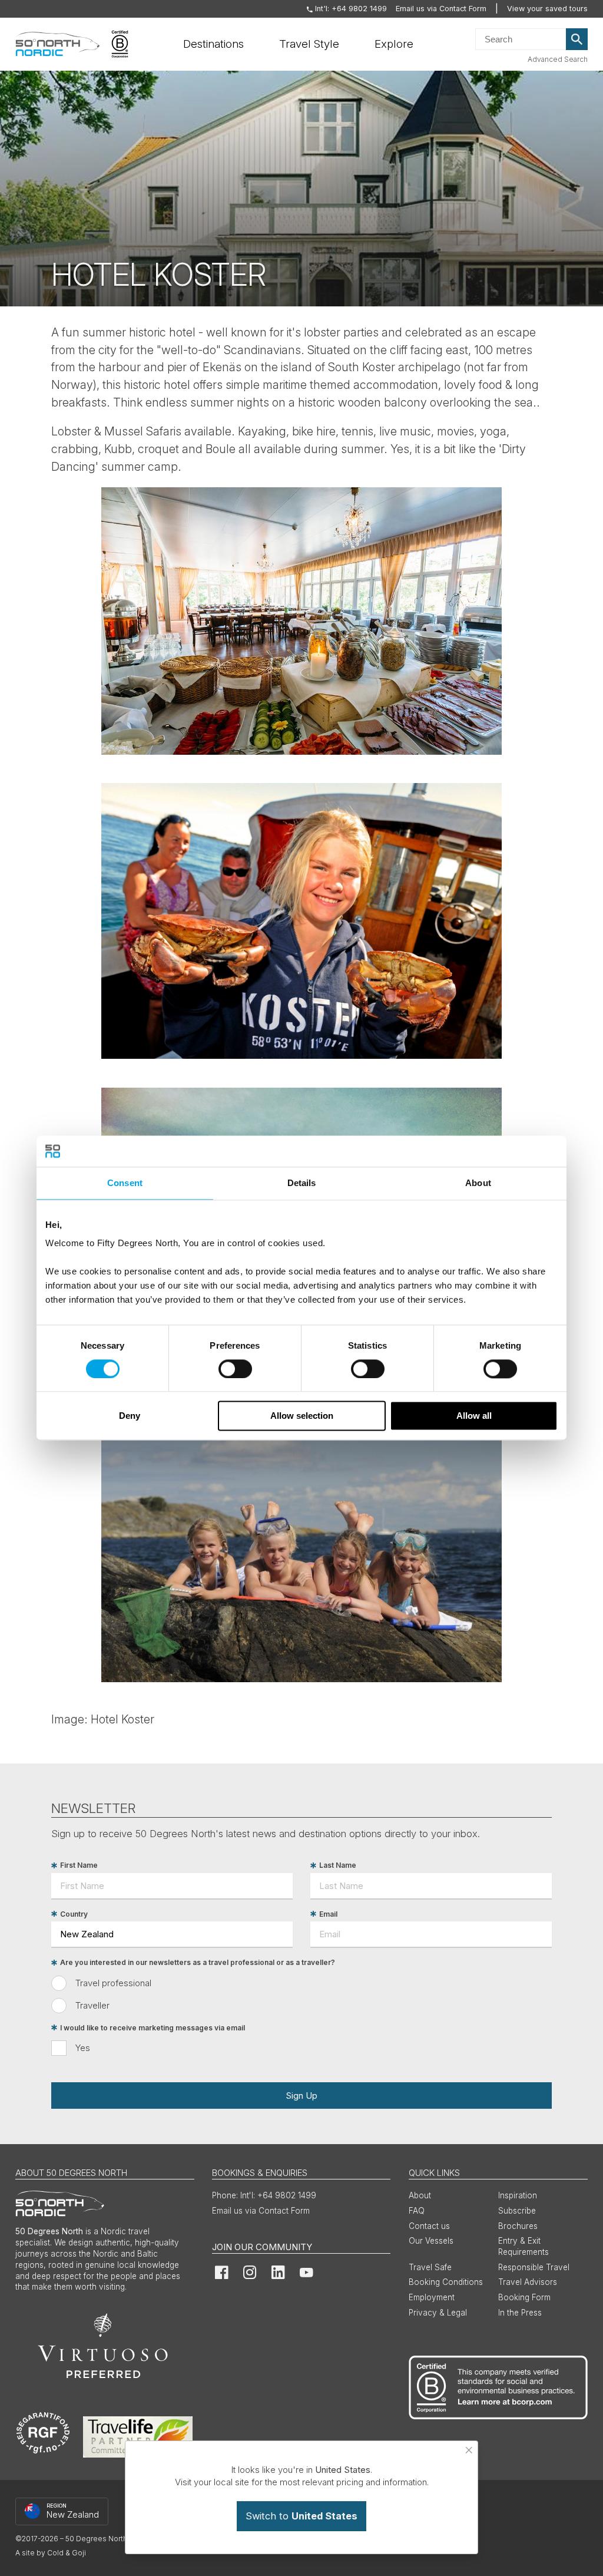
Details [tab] (302, 1183)
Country (74, 1914)
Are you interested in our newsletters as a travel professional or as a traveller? (198, 1963)
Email (328, 1914)
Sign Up (301, 2096)
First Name (79, 1866)
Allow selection (302, 1416)
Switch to (301, 2516)
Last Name (338, 1866)
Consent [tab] (125, 1183)
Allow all (474, 1416)
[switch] (235, 1369)
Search (577, 39)
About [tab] (478, 1183)
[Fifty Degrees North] (57, 44)
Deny (130, 1416)
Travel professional (113, 1983)
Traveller (92, 2005)
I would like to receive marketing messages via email (153, 2028)
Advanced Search (558, 59)
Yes (83, 2048)
